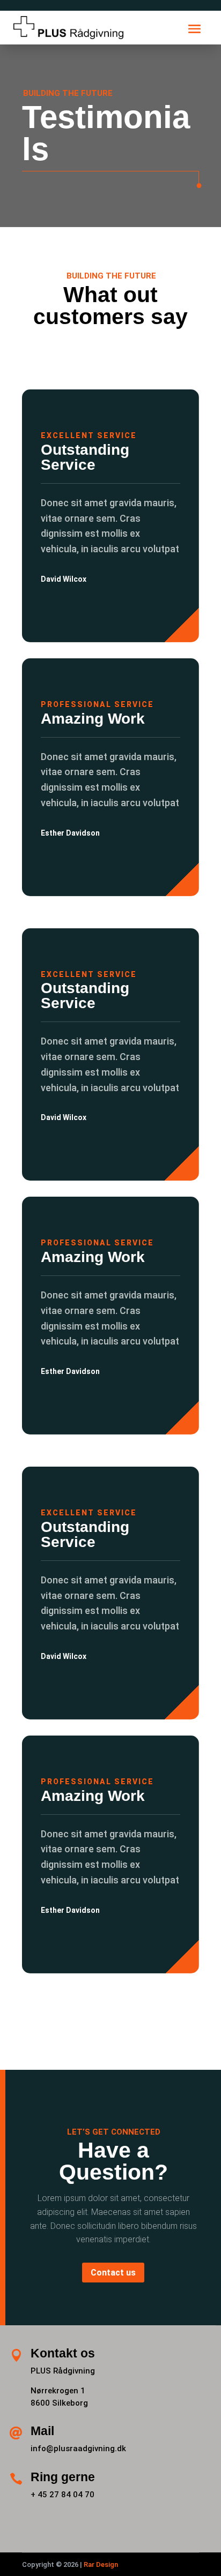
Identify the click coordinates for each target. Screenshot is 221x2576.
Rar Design (101, 2564)
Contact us (113, 2273)
